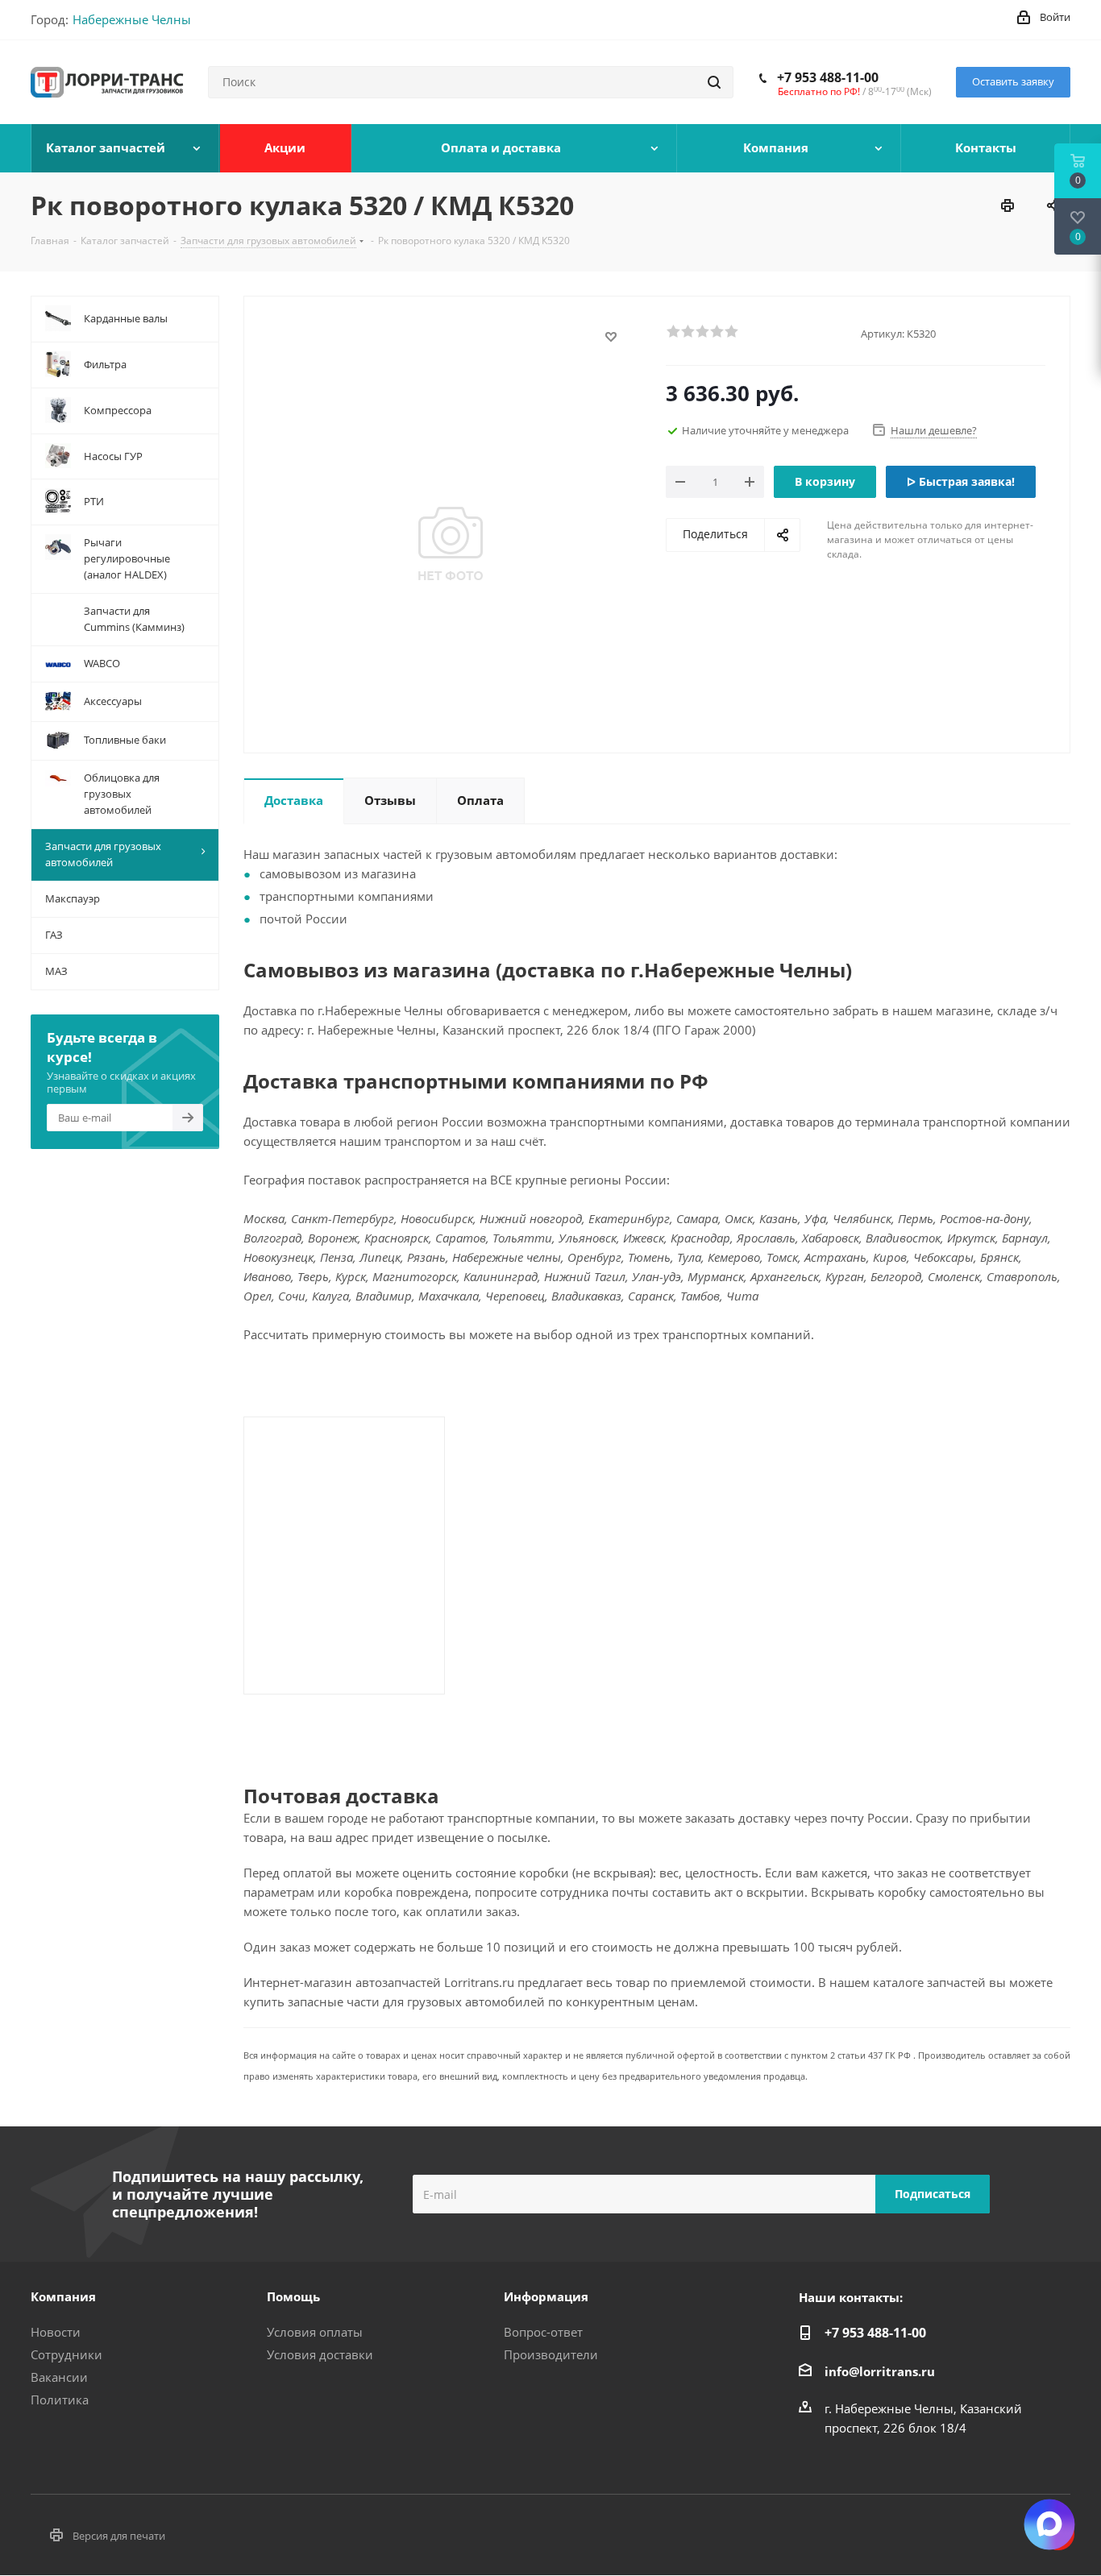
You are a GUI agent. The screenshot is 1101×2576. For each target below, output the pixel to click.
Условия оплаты (315, 2332)
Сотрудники (66, 2354)
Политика (60, 2400)
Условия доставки (320, 2354)
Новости (56, 2332)
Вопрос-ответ (543, 2332)
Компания (63, 2296)
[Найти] (714, 82)
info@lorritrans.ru (880, 2371)
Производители (551, 2354)
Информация (546, 2296)
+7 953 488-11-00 (828, 77)
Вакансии (59, 2377)
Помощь (293, 2296)
